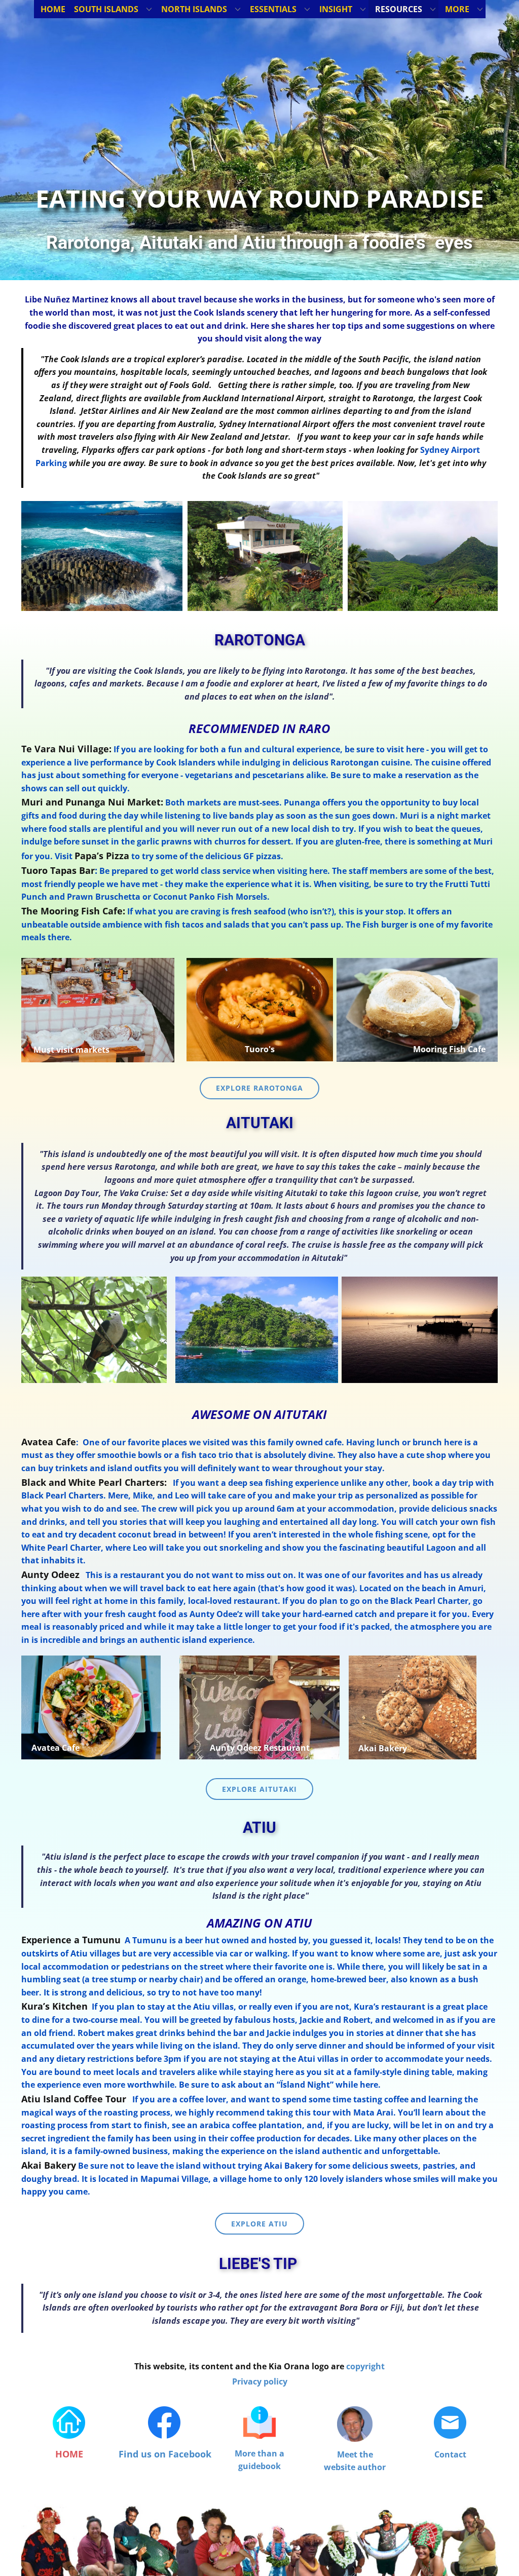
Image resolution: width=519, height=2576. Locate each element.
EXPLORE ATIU (259, 2224)
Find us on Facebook (165, 2454)
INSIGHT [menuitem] (336, 9)
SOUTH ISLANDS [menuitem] (106, 9)
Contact (450, 2454)
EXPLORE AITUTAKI (259, 1789)
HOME (69, 2454)
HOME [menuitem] (53, 9)
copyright (365, 2366)
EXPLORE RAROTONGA (259, 1088)
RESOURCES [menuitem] (399, 9)
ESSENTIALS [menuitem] (273, 9)
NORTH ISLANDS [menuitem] (194, 9)
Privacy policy (260, 2381)
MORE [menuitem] (457, 9)
